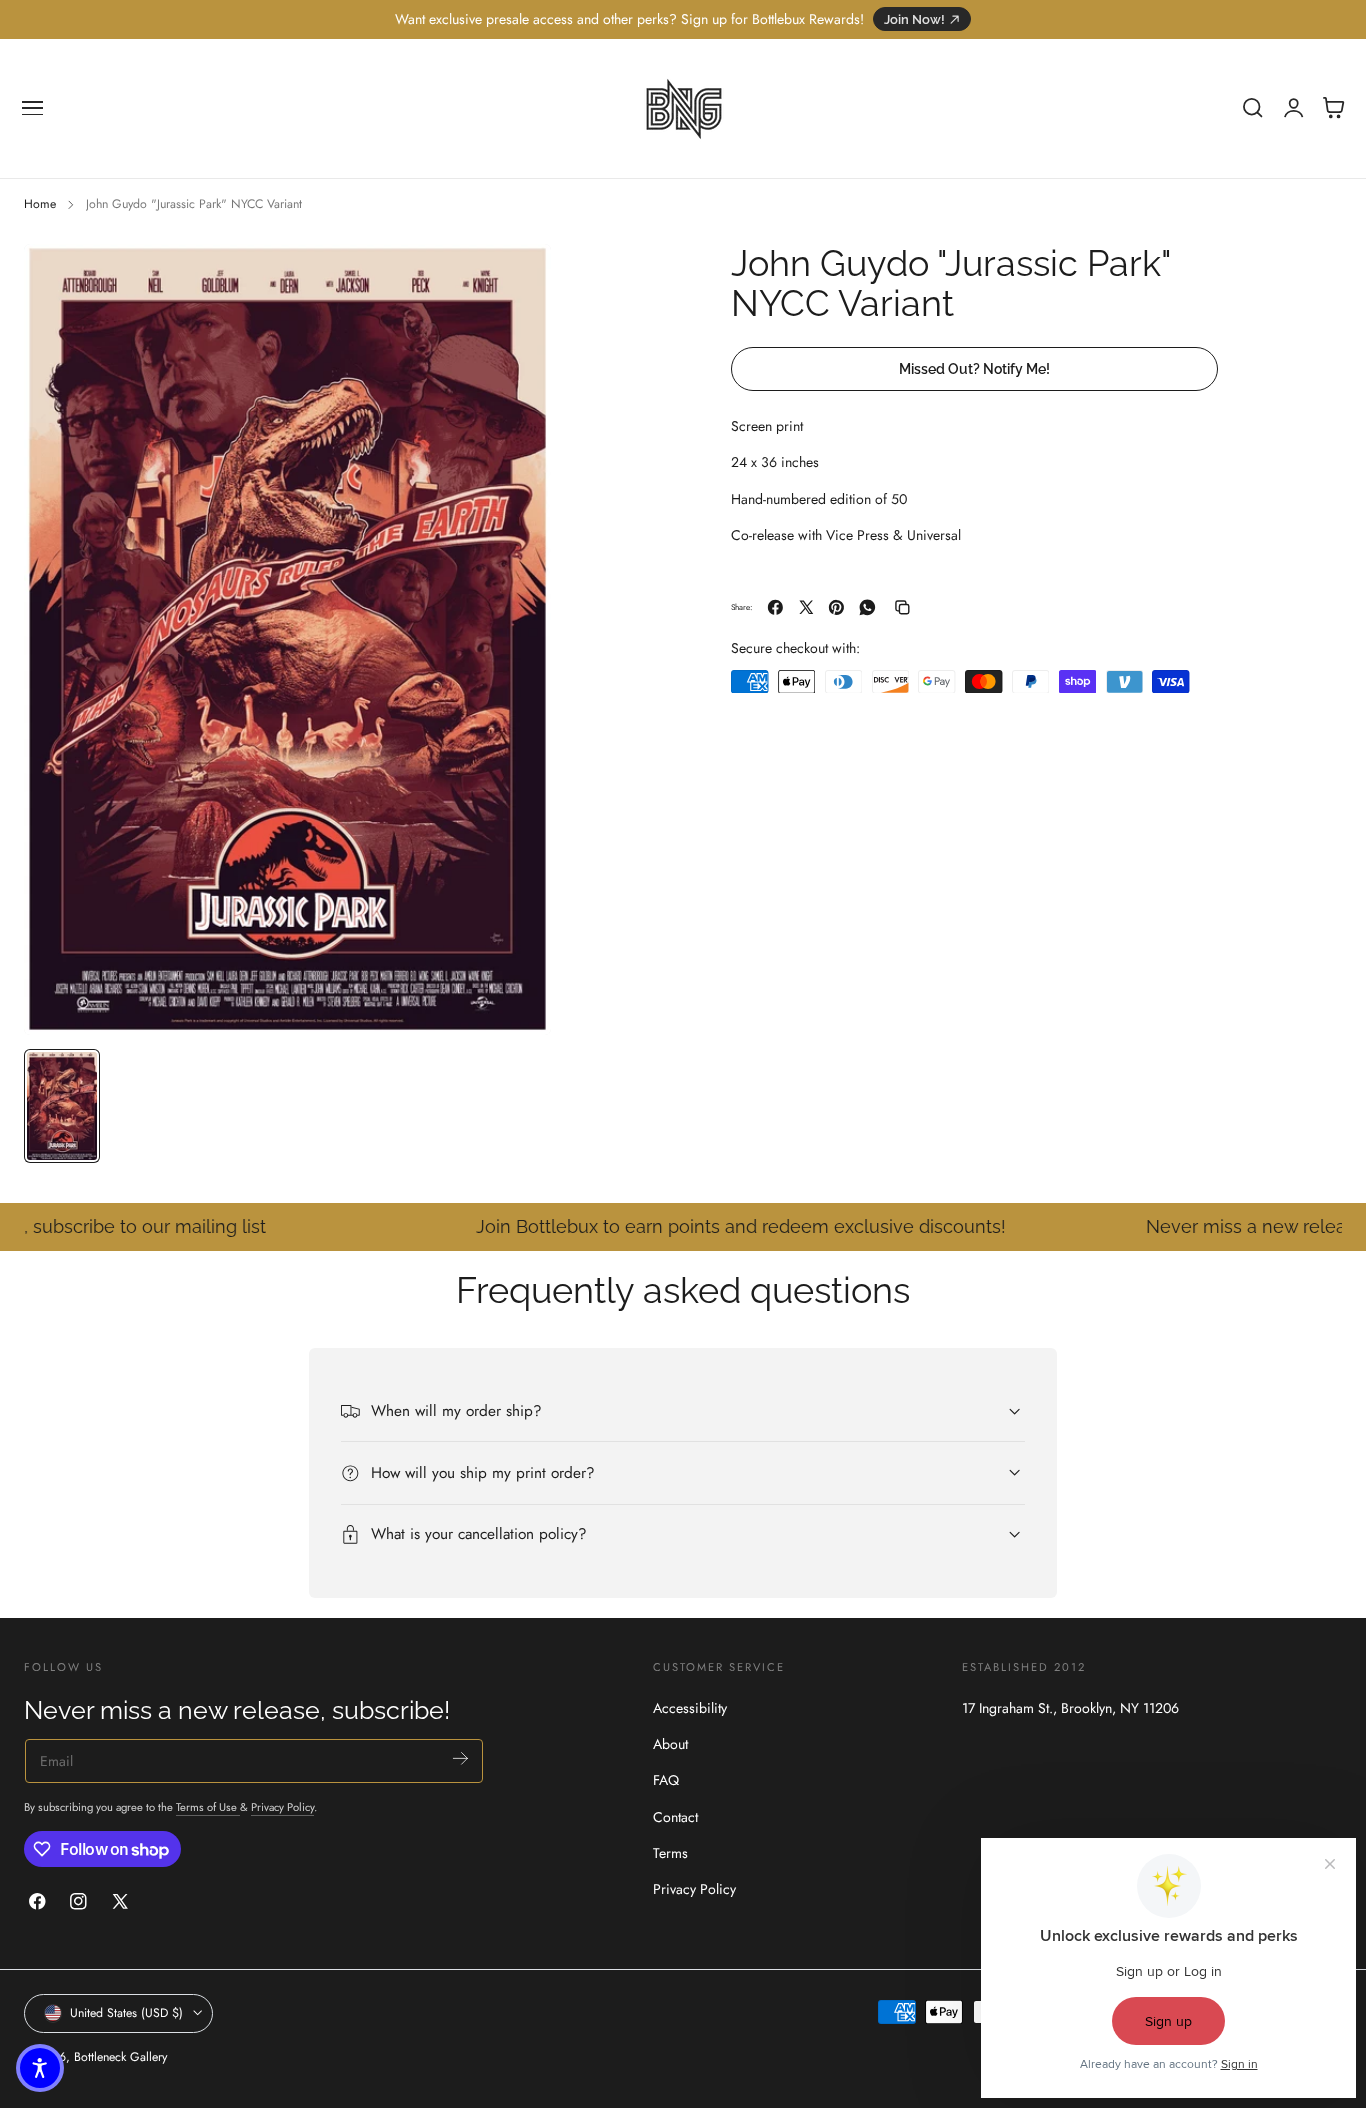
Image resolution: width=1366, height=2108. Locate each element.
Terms (670, 1853)
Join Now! (914, 19)
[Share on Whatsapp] (867, 607)
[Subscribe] (460, 1758)
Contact (675, 1817)
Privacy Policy (282, 1806)
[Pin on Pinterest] (836, 607)
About (670, 1744)
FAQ (666, 1780)
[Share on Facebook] (775, 607)
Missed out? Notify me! (974, 367)
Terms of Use (208, 1806)
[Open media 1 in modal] (516, 279)
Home (40, 204)
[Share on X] (806, 607)
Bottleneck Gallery (120, 2057)
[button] (33, 108)
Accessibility (690, 1708)
